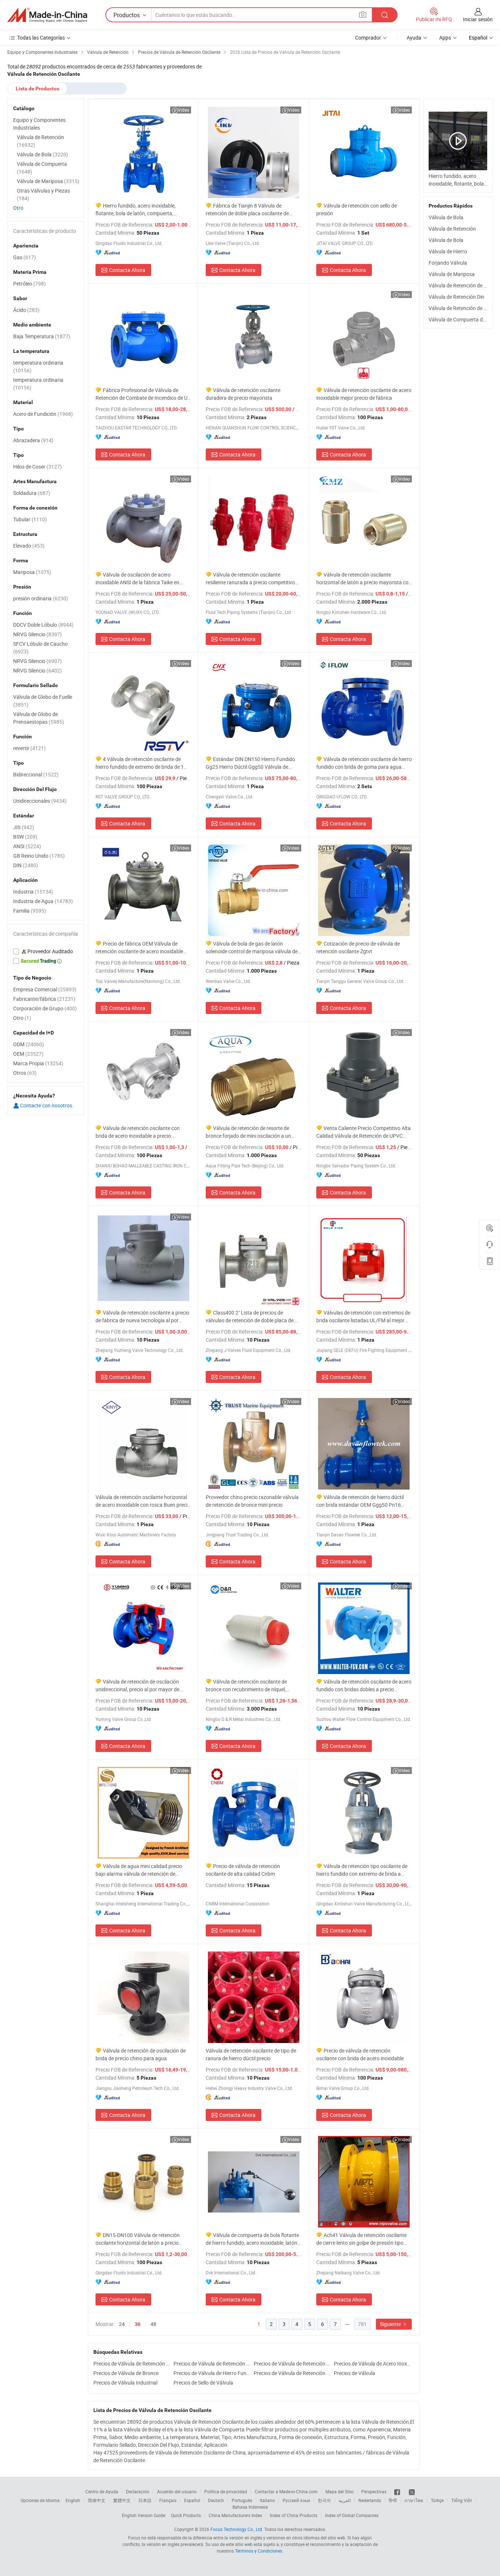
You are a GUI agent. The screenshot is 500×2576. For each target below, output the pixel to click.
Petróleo (29, 284)
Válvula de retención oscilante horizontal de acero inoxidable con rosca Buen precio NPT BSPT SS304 (143, 1501)
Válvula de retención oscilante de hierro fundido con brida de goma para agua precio (364, 763)
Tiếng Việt (462, 2500)
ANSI (27, 846)
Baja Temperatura (42, 336)
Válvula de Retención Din (456, 297)
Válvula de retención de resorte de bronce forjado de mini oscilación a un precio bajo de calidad (248, 1132)
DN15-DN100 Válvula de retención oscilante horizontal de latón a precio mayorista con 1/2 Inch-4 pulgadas (138, 2239)
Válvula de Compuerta (42, 168)
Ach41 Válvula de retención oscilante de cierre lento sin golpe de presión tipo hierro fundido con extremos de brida (361, 2239)
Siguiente (391, 2324)
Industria (33, 892)
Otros (25, 1073)
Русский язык (296, 2500)
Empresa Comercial (45, 989)
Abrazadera (33, 440)
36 (138, 2324)
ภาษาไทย (414, 2500)
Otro (18, 208)
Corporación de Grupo (45, 1008)
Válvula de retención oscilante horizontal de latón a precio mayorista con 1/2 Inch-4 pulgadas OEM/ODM (364, 579)
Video (184, 110)
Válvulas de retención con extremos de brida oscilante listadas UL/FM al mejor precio (363, 1317)
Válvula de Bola (446, 217)
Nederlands (370, 2500)
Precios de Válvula (355, 2373)
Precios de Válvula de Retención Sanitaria (212, 2363)
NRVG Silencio (38, 634)
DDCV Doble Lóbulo (43, 625)
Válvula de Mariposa (452, 274)
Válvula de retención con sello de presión (357, 209)
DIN (26, 865)
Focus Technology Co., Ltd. (237, 2529)
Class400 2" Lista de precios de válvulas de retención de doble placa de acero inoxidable (250, 1317)
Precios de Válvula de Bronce (126, 2373)
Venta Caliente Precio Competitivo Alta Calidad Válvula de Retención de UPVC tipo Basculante (363, 1132)
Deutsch (216, 2500)
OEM (28, 1054)
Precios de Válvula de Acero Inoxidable (372, 2363)
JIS (24, 827)
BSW (25, 837)
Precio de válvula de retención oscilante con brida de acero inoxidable (360, 2054)
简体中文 (97, 2500)
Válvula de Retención (452, 229)
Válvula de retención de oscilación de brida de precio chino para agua (141, 2054)
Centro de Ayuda (102, 2491)
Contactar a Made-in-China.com (286, 2491)
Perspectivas (374, 2491)
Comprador (368, 38)
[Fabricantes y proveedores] (47, 15)
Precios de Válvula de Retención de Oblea (292, 2363)
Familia (30, 911)
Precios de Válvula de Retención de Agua (292, 2373)
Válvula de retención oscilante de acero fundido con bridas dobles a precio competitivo (364, 1686)
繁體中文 (122, 2500)
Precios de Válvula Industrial (125, 2383)
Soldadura (32, 493)
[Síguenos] (398, 2491)
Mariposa (32, 572)
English (73, 2500)
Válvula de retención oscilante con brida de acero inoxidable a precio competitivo (138, 1132)
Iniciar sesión (478, 19)
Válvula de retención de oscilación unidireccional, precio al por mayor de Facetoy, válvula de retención (137, 1686)
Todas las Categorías (41, 38)
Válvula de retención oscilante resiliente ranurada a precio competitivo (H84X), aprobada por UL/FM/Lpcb (250, 579)
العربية (345, 2500)
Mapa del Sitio (339, 2491)
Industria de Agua (43, 901)
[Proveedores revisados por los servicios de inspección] (46, 951)
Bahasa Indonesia (250, 2507)
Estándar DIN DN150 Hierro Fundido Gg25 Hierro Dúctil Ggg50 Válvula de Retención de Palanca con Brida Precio (250, 763)
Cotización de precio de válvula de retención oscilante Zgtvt (358, 947)
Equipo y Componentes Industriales (39, 124)
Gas (25, 257)
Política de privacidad (226, 2491)
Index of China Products (294, 2515)
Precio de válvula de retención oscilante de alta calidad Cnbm (243, 1870)
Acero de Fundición (43, 414)
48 (153, 2324)
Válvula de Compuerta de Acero (464, 319)
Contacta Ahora (127, 270)
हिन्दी (393, 2500)
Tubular (30, 519)
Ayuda (414, 38)
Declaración (138, 2491)
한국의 (324, 2500)
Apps (445, 38)
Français (168, 2500)
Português (242, 2500)
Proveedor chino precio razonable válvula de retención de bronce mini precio (252, 1501)
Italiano (267, 2500)
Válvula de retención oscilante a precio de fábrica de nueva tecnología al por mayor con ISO (142, 1317)
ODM (29, 1044)
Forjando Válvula (448, 263)
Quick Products (186, 2515)
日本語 (145, 2500)
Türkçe (437, 2500)
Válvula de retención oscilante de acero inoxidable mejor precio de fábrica (364, 394)
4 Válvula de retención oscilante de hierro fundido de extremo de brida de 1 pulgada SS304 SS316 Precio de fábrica (140, 763)
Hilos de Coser (38, 467)
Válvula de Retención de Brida (462, 308)
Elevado (29, 546)
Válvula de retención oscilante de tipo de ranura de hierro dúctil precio (251, 2054)
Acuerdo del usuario (177, 2491)
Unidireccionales (40, 801)
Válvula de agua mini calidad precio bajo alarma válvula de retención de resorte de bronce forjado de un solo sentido (139, 1870)
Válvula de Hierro (448, 251)
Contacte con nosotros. (46, 1105)
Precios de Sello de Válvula (203, 2383)
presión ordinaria (41, 598)
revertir (29, 748)
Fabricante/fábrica (44, 999)
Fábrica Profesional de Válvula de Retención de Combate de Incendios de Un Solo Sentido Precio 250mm (143, 394)
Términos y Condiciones (259, 2551)
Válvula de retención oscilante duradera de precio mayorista (243, 394)
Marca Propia (38, 1063)
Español (192, 2500)
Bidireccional (36, 774)
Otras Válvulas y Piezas (43, 194)
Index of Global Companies (352, 2515)
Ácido (26, 310)
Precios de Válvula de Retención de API (132, 2363)
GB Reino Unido (39, 856)
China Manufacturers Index (235, 2515)
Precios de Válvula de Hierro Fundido (212, 2373)
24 (122, 2324)
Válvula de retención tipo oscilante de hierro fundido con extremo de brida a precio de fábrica (362, 1870)
